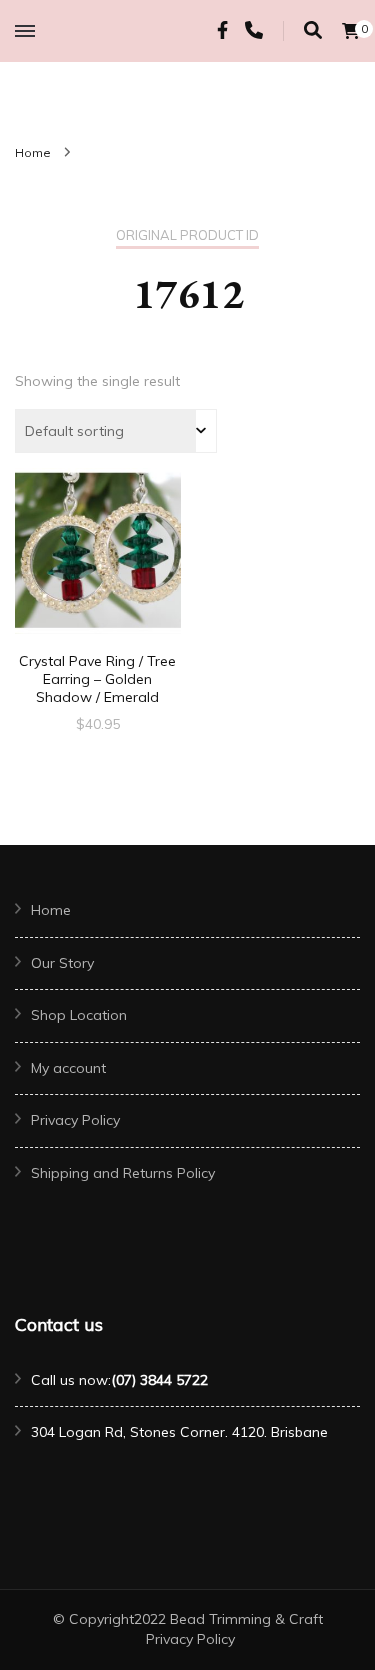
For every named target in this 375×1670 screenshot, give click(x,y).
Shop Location (79, 1015)
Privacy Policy (75, 1120)
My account (68, 1068)
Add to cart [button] (98, 568)
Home (51, 910)
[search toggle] (313, 30)
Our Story (62, 963)
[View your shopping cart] (351, 31)
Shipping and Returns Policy (123, 1173)
